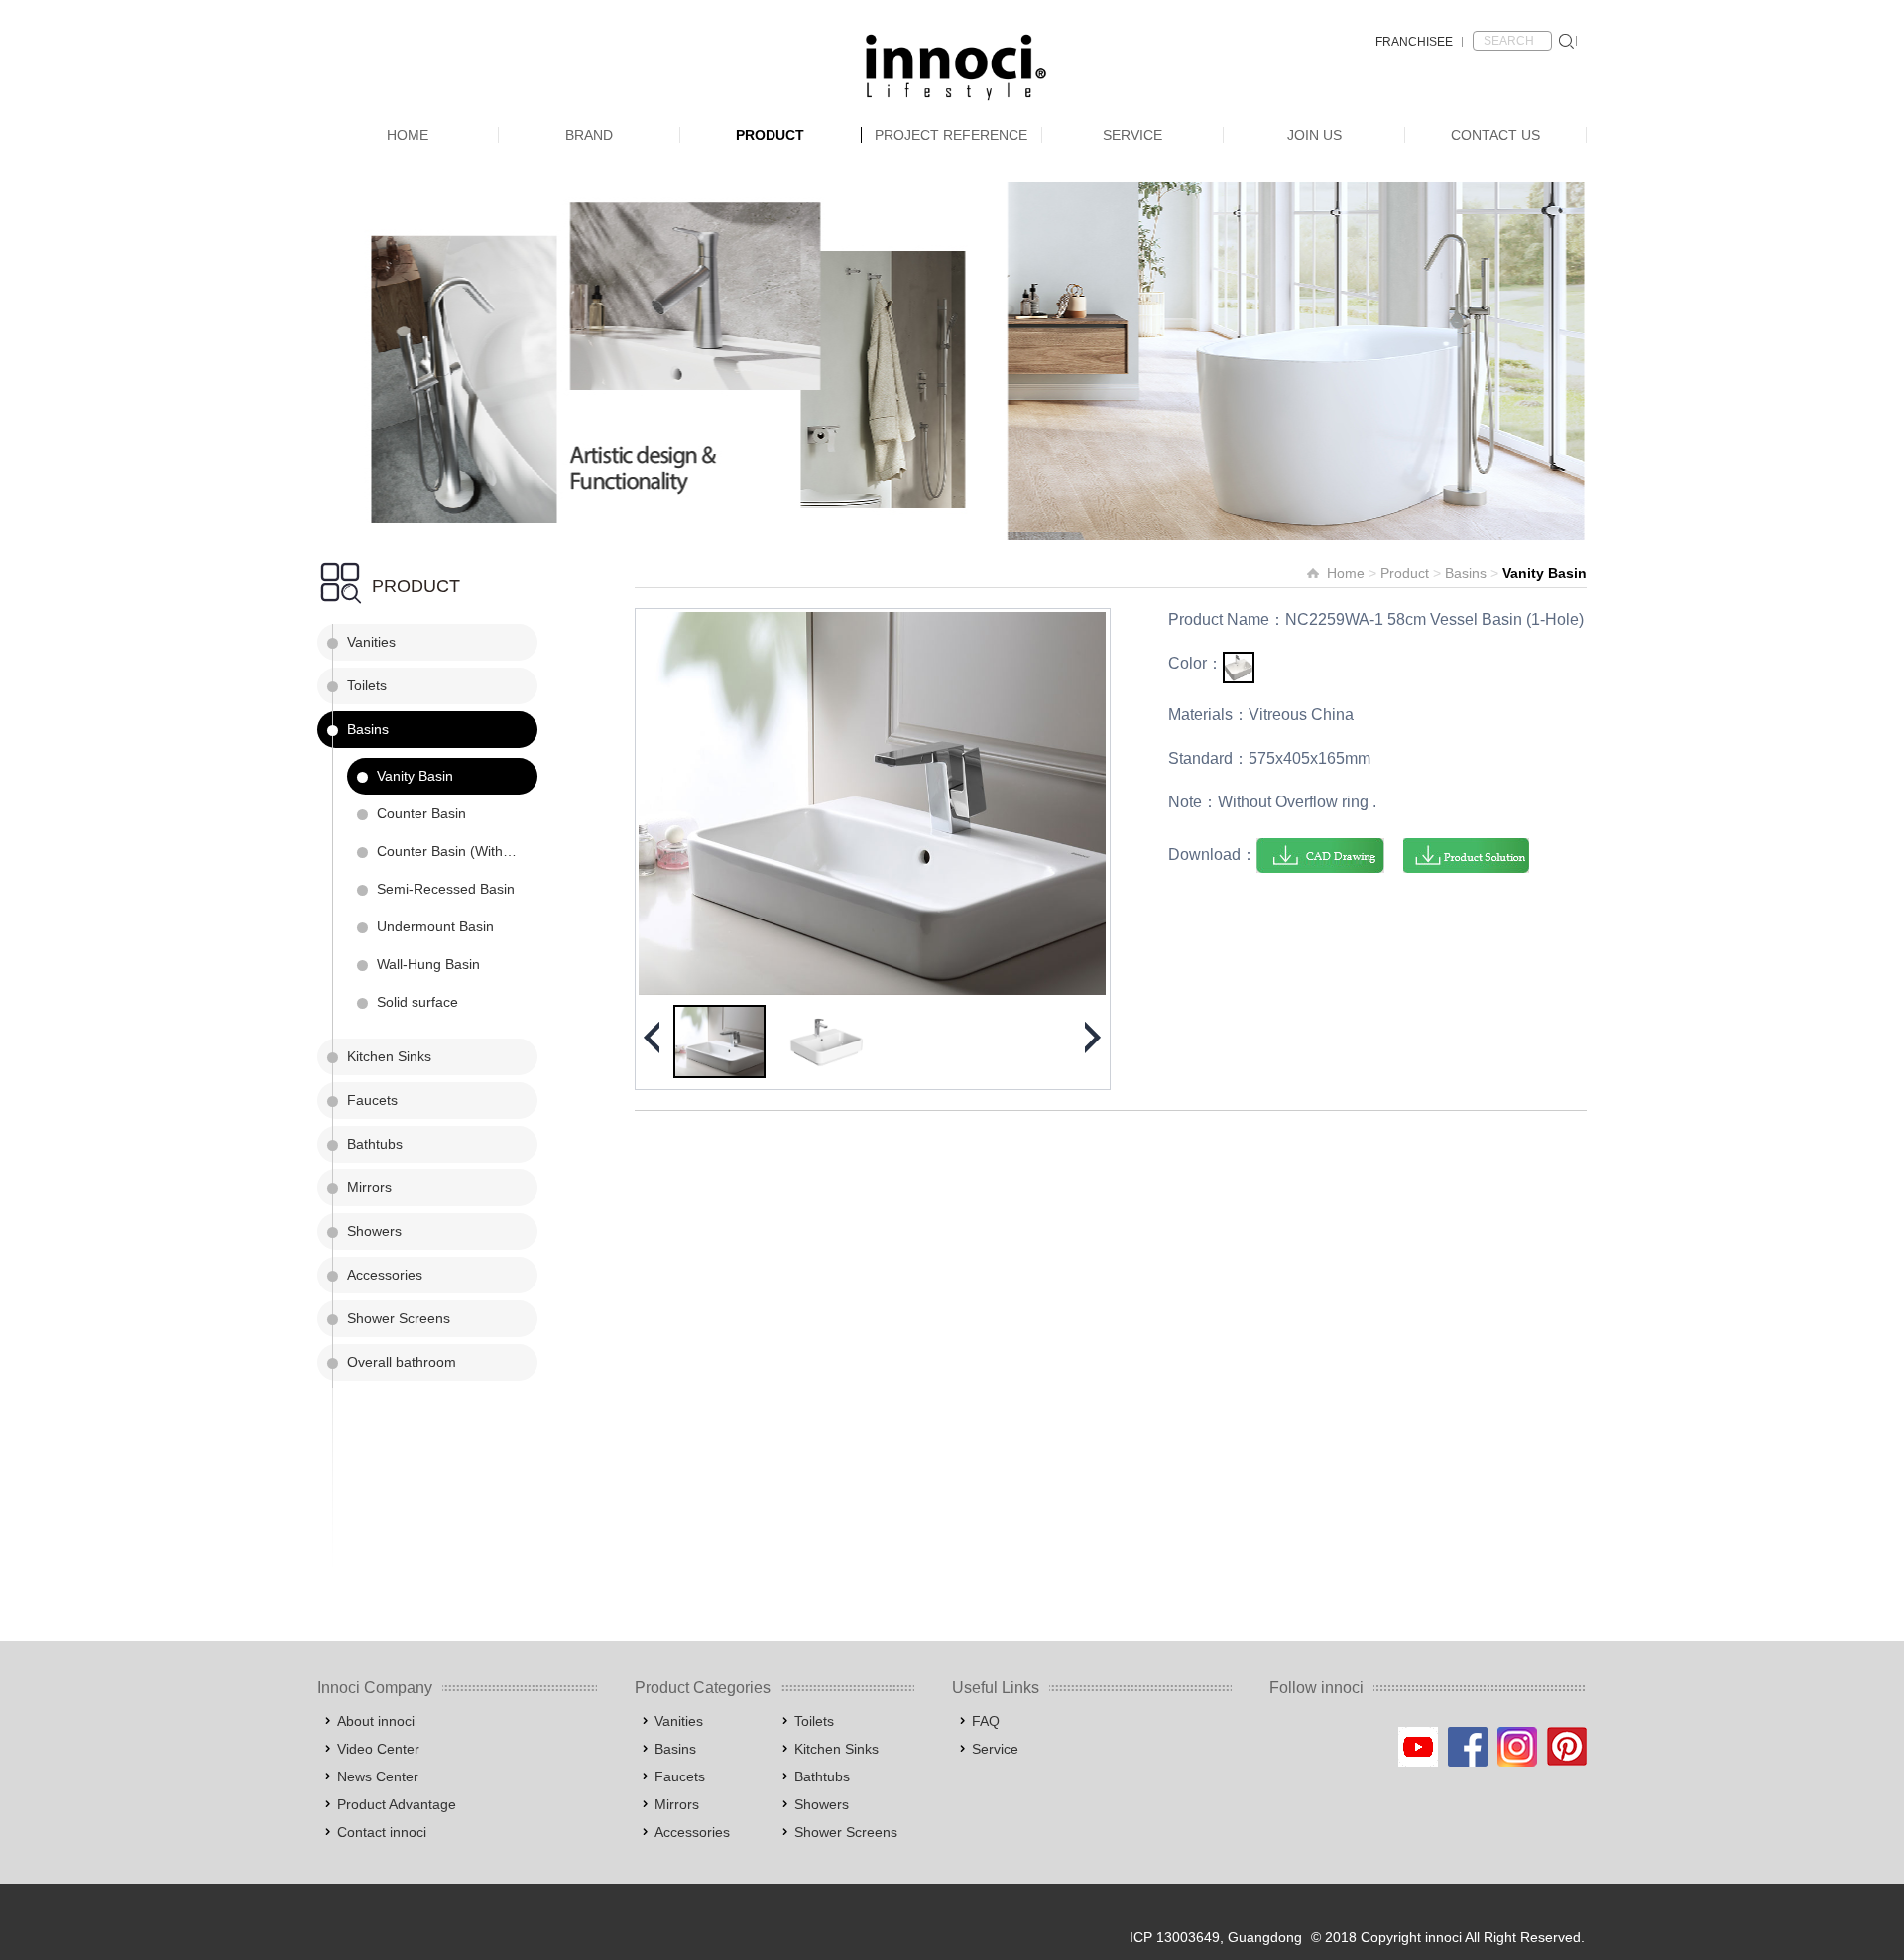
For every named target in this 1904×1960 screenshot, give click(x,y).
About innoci (376, 1721)
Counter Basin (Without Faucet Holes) (457, 851)
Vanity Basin (415, 776)
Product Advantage (397, 1804)
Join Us (1314, 135)
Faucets (372, 1100)
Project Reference (951, 135)
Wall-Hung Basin (428, 964)
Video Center (378, 1749)
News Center (378, 1776)
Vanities (371, 642)
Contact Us (1495, 135)
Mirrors (369, 1187)
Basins (368, 729)
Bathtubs (375, 1144)
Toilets (367, 685)
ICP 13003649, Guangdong (1216, 1937)
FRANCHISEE (1414, 42)
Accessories (385, 1275)
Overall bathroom (402, 1362)
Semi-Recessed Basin (446, 889)
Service (1132, 135)
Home (408, 135)
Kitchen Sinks (389, 1056)
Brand (589, 135)
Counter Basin (421, 813)
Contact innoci (382, 1832)
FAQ (986, 1721)
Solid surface (417, 1002)
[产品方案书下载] (1466, 855)
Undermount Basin (435, 926)
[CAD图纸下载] (1320, 855)
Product (770, 135)
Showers (374, 1231)
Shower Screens (399, 1318)
